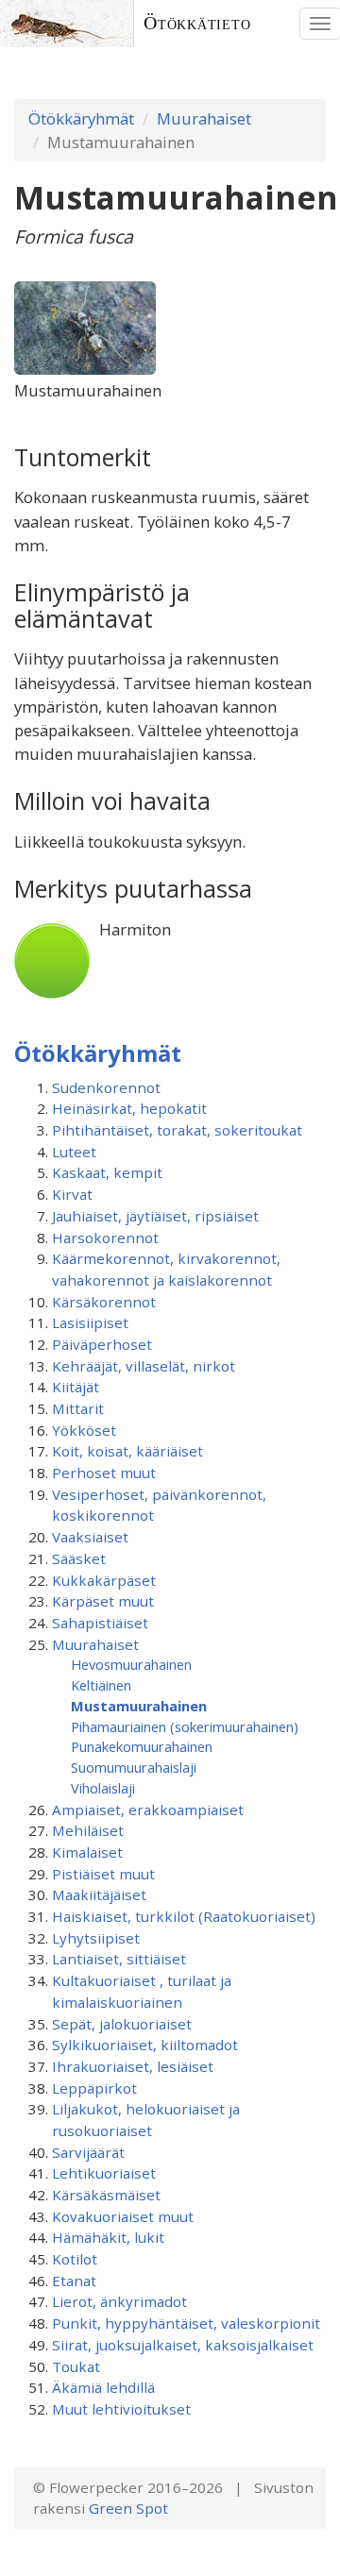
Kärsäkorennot (104, 1302)
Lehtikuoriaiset (104, 2173)
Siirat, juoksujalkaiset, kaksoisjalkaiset (183, 2345)
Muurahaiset (204, 118)
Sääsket (79, 1558)
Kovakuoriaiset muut (123, 2216)
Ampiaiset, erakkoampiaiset (148, 1810)
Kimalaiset (87, 1852)
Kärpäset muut (103, 1601)
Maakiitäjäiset (99, 1894)
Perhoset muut (104, 1473)
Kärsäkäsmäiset (106, 2195)
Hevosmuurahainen (131, 1664)
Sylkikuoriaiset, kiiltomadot (145, 2045)
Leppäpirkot (94, 2088)
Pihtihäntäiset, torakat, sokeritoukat (177, 1130)
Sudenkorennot (106, 1087)
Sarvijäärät (88, 2152)
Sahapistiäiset (100, 1623)
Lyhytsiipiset (96, 1938)
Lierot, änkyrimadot (119, 2301)
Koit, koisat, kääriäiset (127, 1451)
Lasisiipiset (90, 1322)
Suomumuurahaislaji (134, 1767)
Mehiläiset (88, 1830)
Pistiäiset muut (103, 1874)
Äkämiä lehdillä (103, 2387)
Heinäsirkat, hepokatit (129, 1108)
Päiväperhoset (102, 1344)
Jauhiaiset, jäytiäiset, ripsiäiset (155, 1216)
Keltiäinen (101, 1685)
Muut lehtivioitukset (121, 2409)
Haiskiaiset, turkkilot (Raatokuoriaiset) (184, 1916)
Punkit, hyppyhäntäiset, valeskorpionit (186, 2323)
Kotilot (75, 2259)
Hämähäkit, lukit (108, 2237)
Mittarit (78, 1408)
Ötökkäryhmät (81, 118)
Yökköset (84, 1430)
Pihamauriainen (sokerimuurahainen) (185, 1726)
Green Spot (128, 2508)
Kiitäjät (76, 1387)
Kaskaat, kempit (107, 1172)
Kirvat (72, 1194)
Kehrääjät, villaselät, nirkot (144, 1366)
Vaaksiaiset (90, 1537)
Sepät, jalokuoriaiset (122, 2024)
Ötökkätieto (197, 23)
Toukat (76, 2366)
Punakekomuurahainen (142, 1746)
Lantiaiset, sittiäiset (119, 1959)
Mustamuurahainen (139, 1706)
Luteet (74, 1152)
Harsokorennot (105, 1237)
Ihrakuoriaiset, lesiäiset (133, 2066)
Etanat (74, 2281)
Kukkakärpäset (104, 1580)
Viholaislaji (103, 1788)
